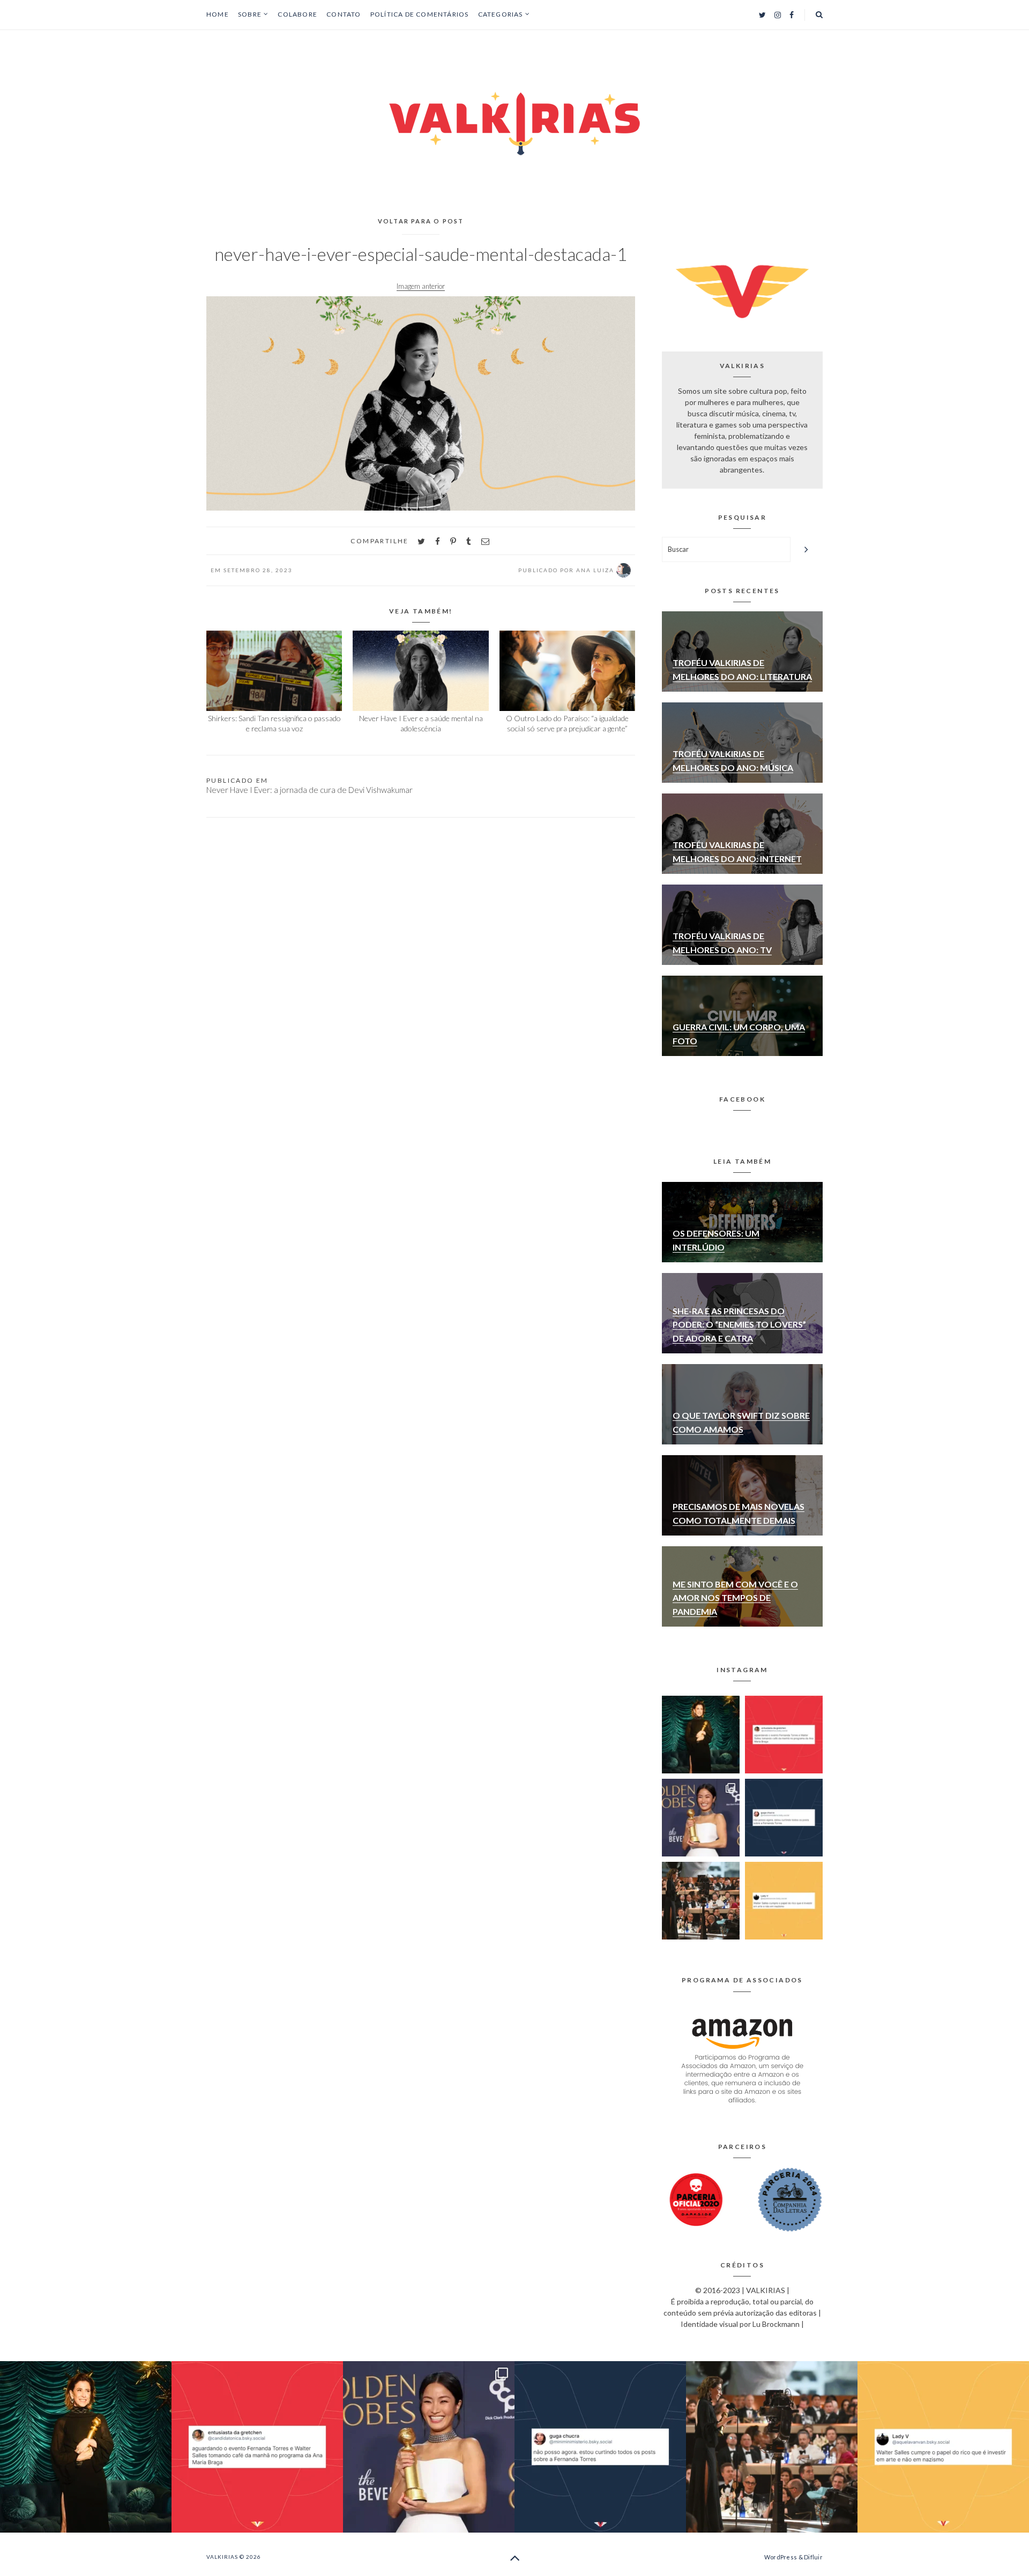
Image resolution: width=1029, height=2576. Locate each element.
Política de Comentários (420, 14)
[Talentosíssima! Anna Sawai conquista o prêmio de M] (701, 1818)
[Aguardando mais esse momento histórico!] (784, 1735)
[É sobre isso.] (784, 1901)
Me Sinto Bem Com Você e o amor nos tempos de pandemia (735, 1598)
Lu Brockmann (776, 2324)
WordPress (781, 2557)
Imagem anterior (421, 286)
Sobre (250, 14)
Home (218, 14)
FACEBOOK (742, 1099)
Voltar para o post (421, 221)
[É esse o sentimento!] (784, 1818)
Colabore (297, 14)
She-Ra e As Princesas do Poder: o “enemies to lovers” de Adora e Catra (739, 1324)
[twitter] (421, 541)
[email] (485, 541)
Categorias (501, 14)
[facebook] (438, 541)
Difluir (813, 2557)
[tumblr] (469, 541)
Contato (344, 14)
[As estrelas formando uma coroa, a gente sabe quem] (701, 1735)
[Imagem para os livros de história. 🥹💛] (701, 1901)
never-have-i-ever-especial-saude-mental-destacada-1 (421, 254)
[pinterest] (453, 541)
